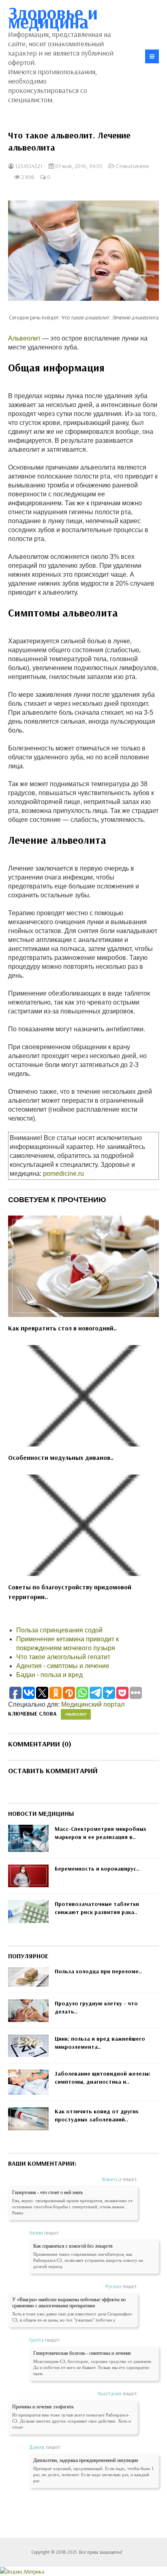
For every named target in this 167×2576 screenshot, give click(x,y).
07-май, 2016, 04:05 (78, 166)
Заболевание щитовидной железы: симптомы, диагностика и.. (103, 2078)
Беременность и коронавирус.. (97, 1869)
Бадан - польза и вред (49, 1675)
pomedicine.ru (63, 1174)
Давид (37, 2447)
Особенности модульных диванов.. (61, 1457)
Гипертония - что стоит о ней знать (47, 2192)
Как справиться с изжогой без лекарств (73, 2246)
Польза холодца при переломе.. (98, 1971)
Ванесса (112, 2179)
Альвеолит (24, 338)
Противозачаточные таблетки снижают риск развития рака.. (97, 1908)
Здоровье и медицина (53, 17)
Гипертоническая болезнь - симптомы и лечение (82, 2353)
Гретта (36, 2340)
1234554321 (28, 166)
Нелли (36, 2233)
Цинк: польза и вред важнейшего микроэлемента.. (100, 2043)
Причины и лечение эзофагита (43, 2407)
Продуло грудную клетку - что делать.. (96, 2007)
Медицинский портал (93, 1704)
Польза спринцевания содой (59, 1630)
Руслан (113, 2286)
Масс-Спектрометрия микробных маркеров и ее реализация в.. (101, 1833)
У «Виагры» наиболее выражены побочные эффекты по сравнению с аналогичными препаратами (69, 2303)
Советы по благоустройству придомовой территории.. (70, 1592)
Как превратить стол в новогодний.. (62, 1328)
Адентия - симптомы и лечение (63, 1666)
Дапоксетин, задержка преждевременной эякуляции (86, 2460)
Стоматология (132, 166)
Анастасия (109, 2393)
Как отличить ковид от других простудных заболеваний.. (97, 2115)
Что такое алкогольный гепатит (63, 1657)
